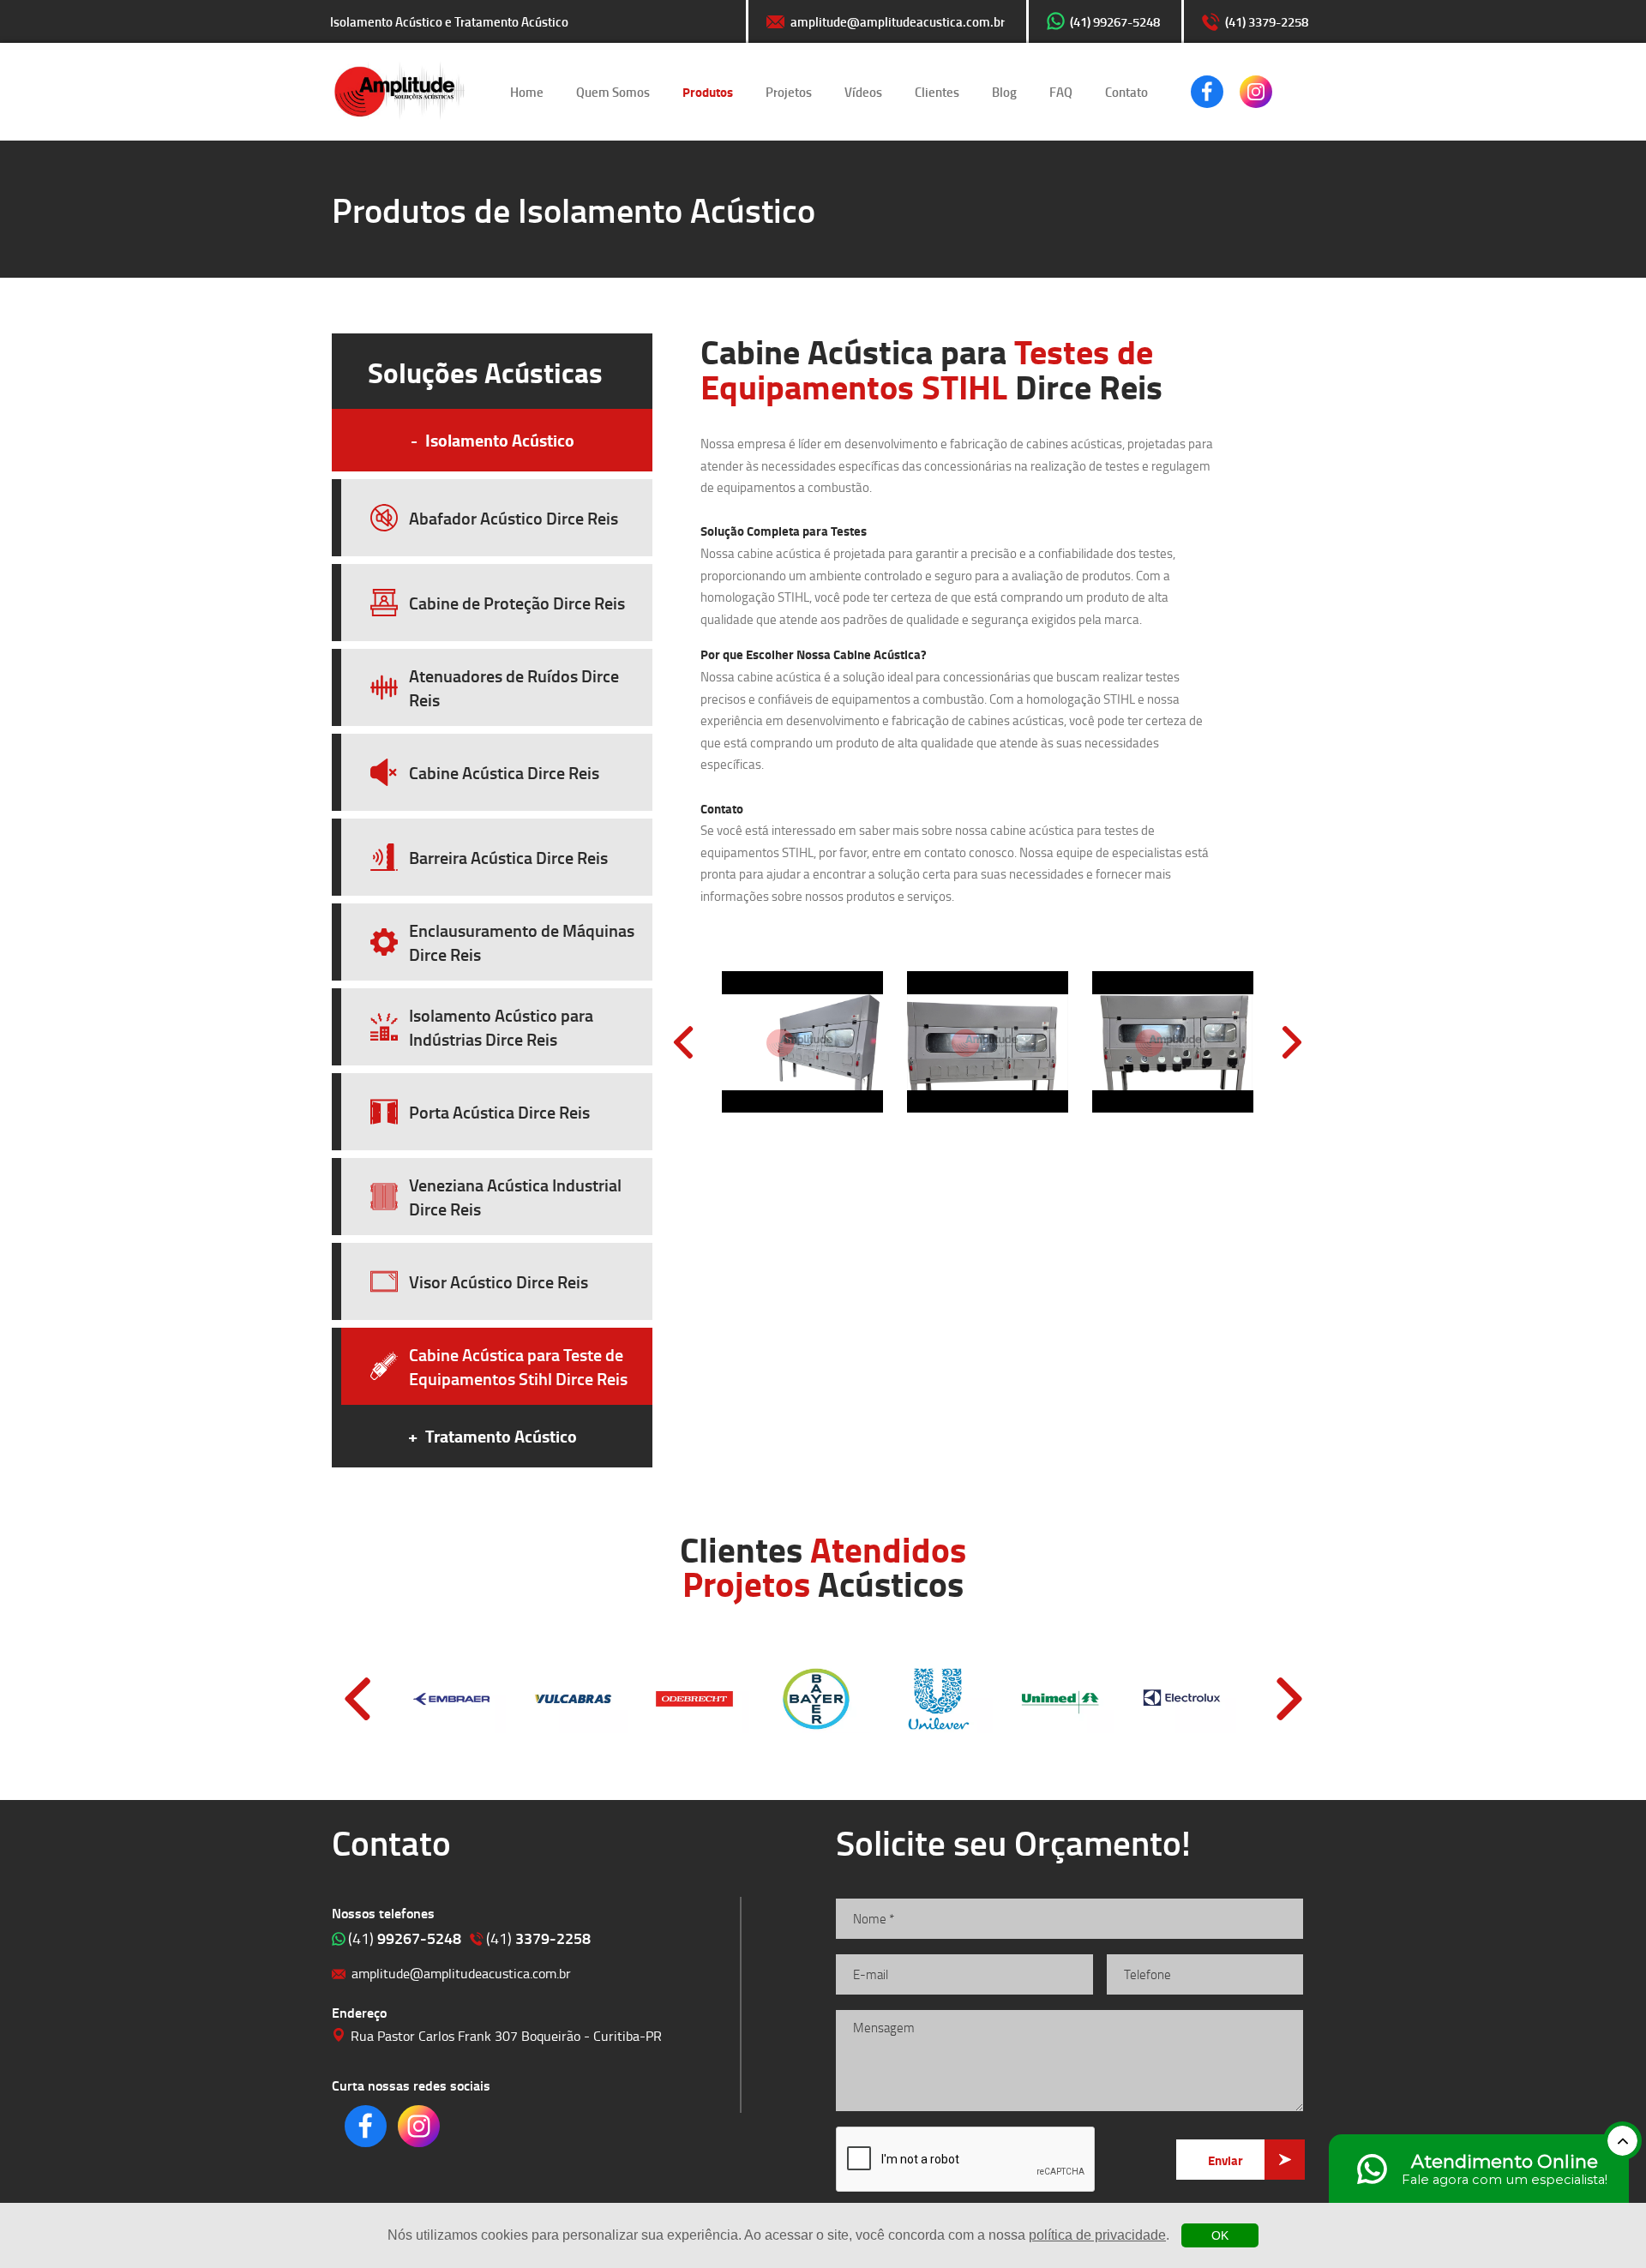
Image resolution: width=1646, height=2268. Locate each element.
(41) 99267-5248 (1115, 21)
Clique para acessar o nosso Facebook (1207, 92)
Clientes (937, 92)
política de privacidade (1097, 2235)
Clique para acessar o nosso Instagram (1256, 92)
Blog (1004, 92)
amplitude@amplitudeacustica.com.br (898, 21)
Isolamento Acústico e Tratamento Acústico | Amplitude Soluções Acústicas (399, 92)
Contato (1126, 92)
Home (527, 92)
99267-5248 (405, 1938)
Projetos (789, 92)
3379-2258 (538, 1938)
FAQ (1061, 92)
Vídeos (863, 92)
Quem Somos (613, 92)
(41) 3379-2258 (1267, 21)
